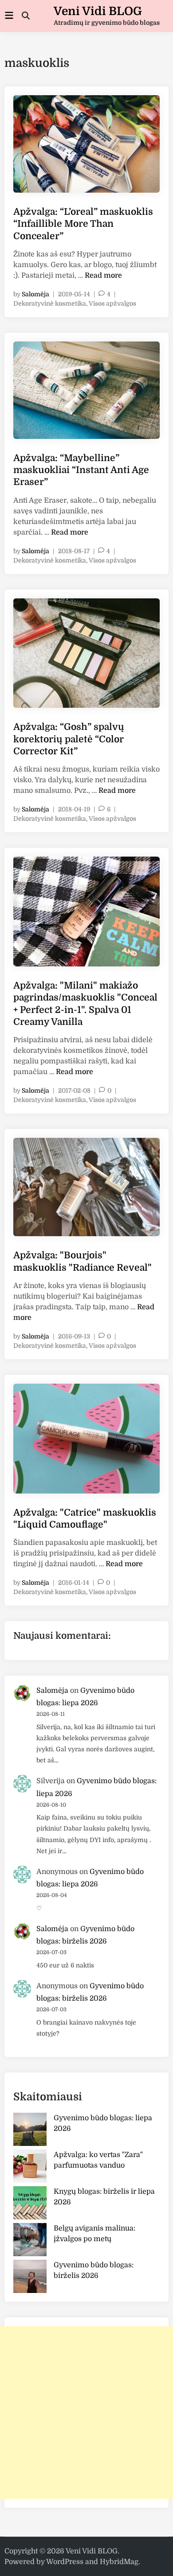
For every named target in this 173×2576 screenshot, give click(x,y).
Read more (103, 275)
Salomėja (35, 294)
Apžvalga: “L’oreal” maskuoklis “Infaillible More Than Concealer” (83, 224)
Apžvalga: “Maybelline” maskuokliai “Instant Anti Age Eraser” (81, 470)
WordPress (65, 2562)
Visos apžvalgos (112, 303)
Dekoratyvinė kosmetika (50, 303)
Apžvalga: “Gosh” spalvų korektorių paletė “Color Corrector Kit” (69, 739)
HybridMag (119, 2562)
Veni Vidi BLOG (98, 11)
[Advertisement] (86, 2413)
